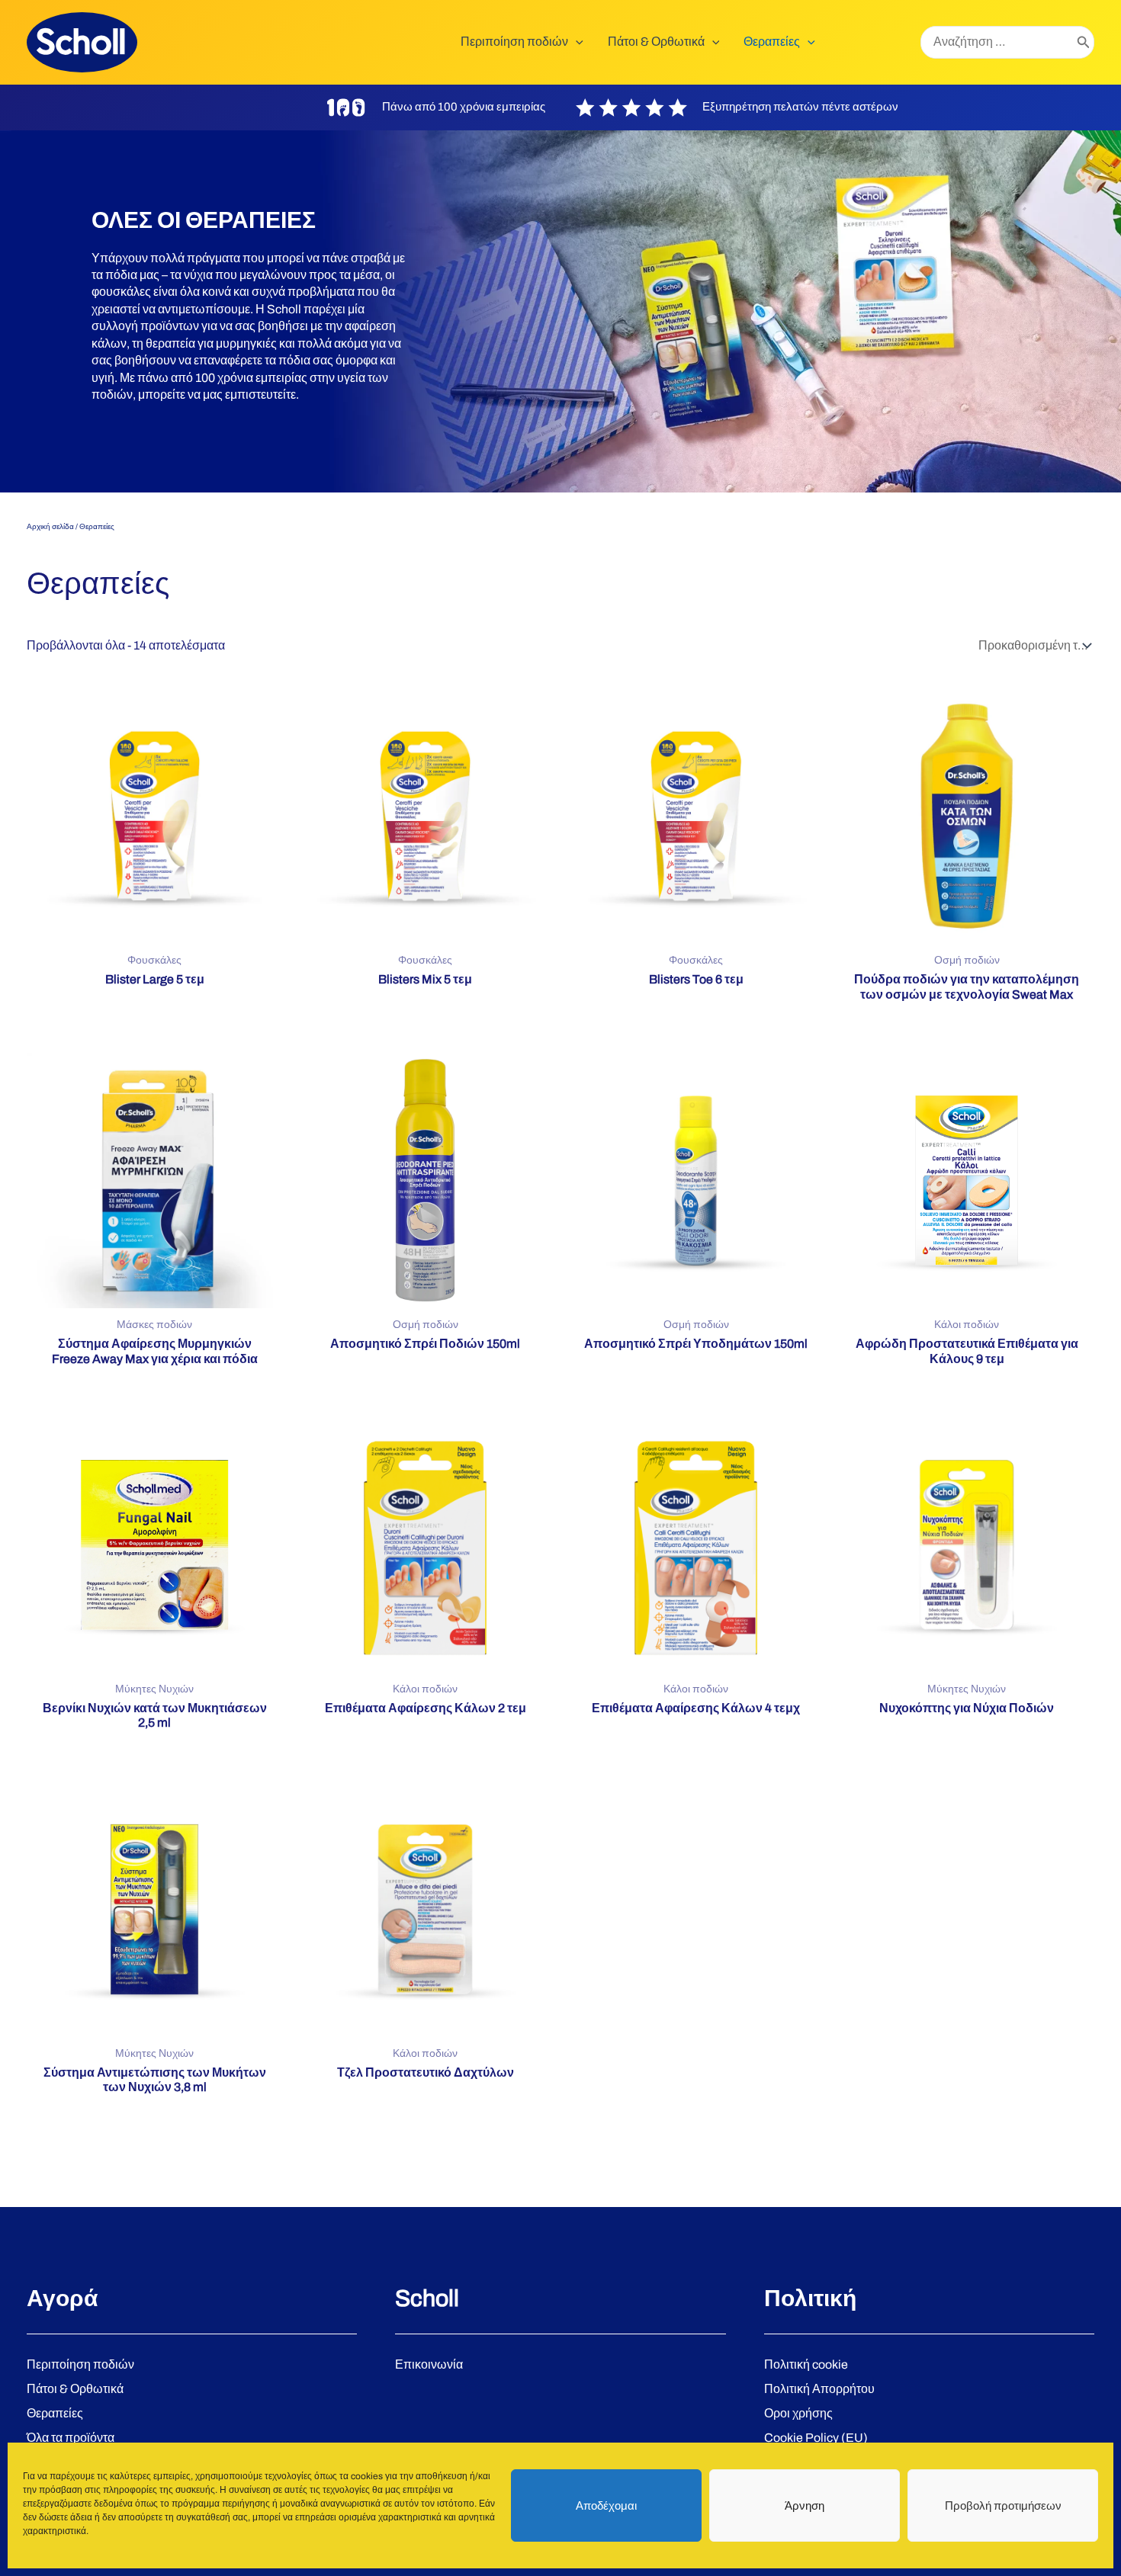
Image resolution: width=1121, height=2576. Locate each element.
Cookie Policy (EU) (816, 2438)
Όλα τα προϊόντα (71, 2438)
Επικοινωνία (429, 2364)
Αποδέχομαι (606, 2506)
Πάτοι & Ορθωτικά (75, 2389)
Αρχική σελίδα (50, 526)
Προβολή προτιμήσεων (1003, 2506)
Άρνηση (805, 2506)
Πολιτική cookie (806, 2364)
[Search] (1084, 43)
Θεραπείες (55, 2413)
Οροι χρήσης (798, 2413)
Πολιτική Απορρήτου (819, 2389)
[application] (576, 42)
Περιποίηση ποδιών (80, 2364)
